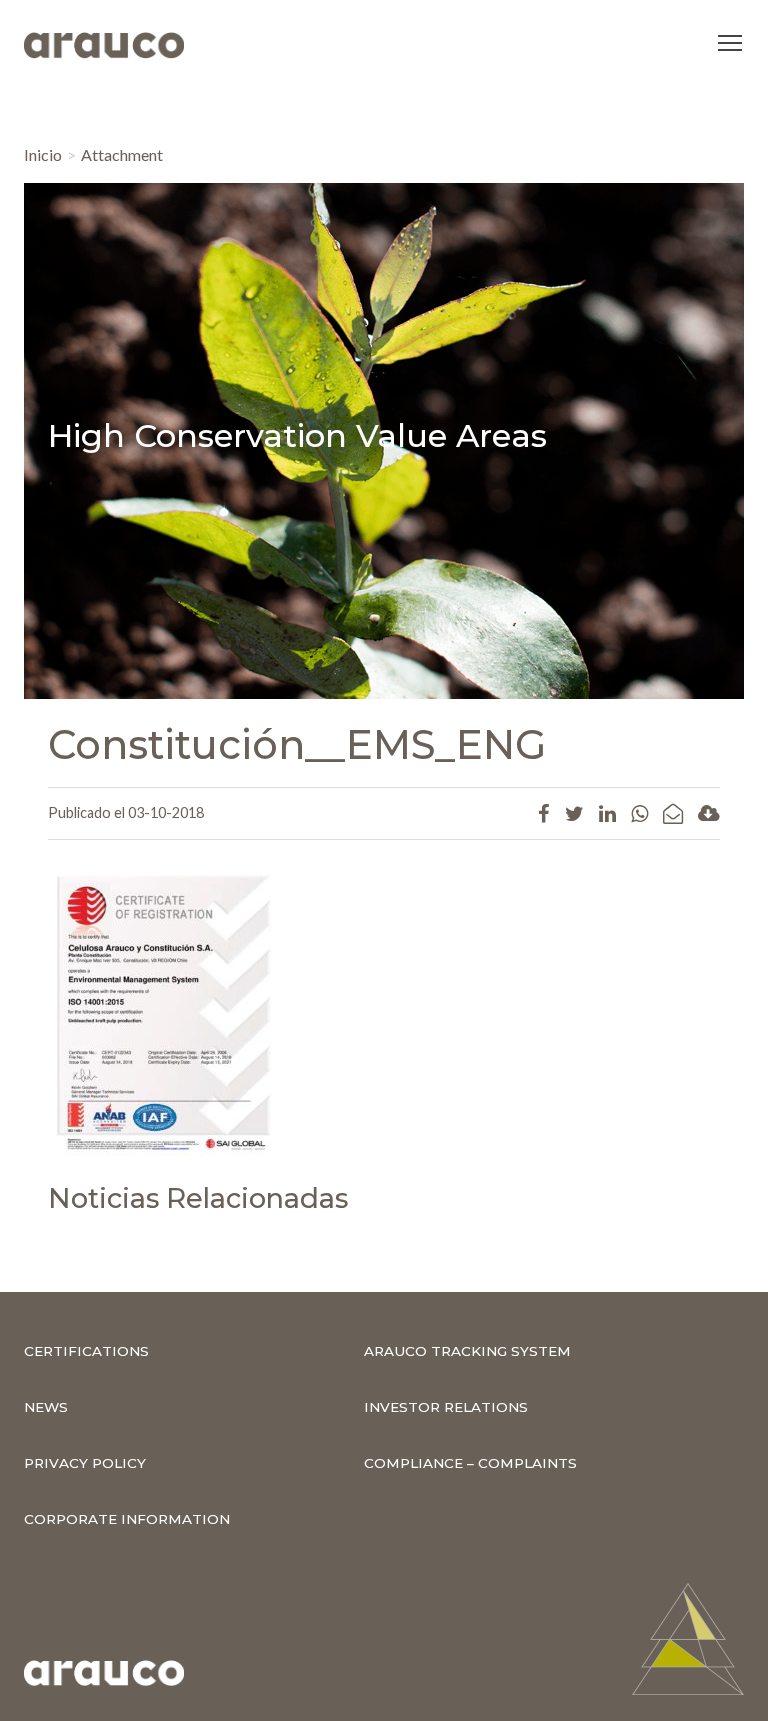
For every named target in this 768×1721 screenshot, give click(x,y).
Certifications (86, 1351)
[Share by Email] (673, 813)
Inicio (43, 154)
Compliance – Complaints (470, 1463)
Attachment (122, 154)
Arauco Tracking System (467, 1351)
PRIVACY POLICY (85, 1463)
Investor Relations (446, 1407)
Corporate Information (127, 1519)
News (46, 1407)
